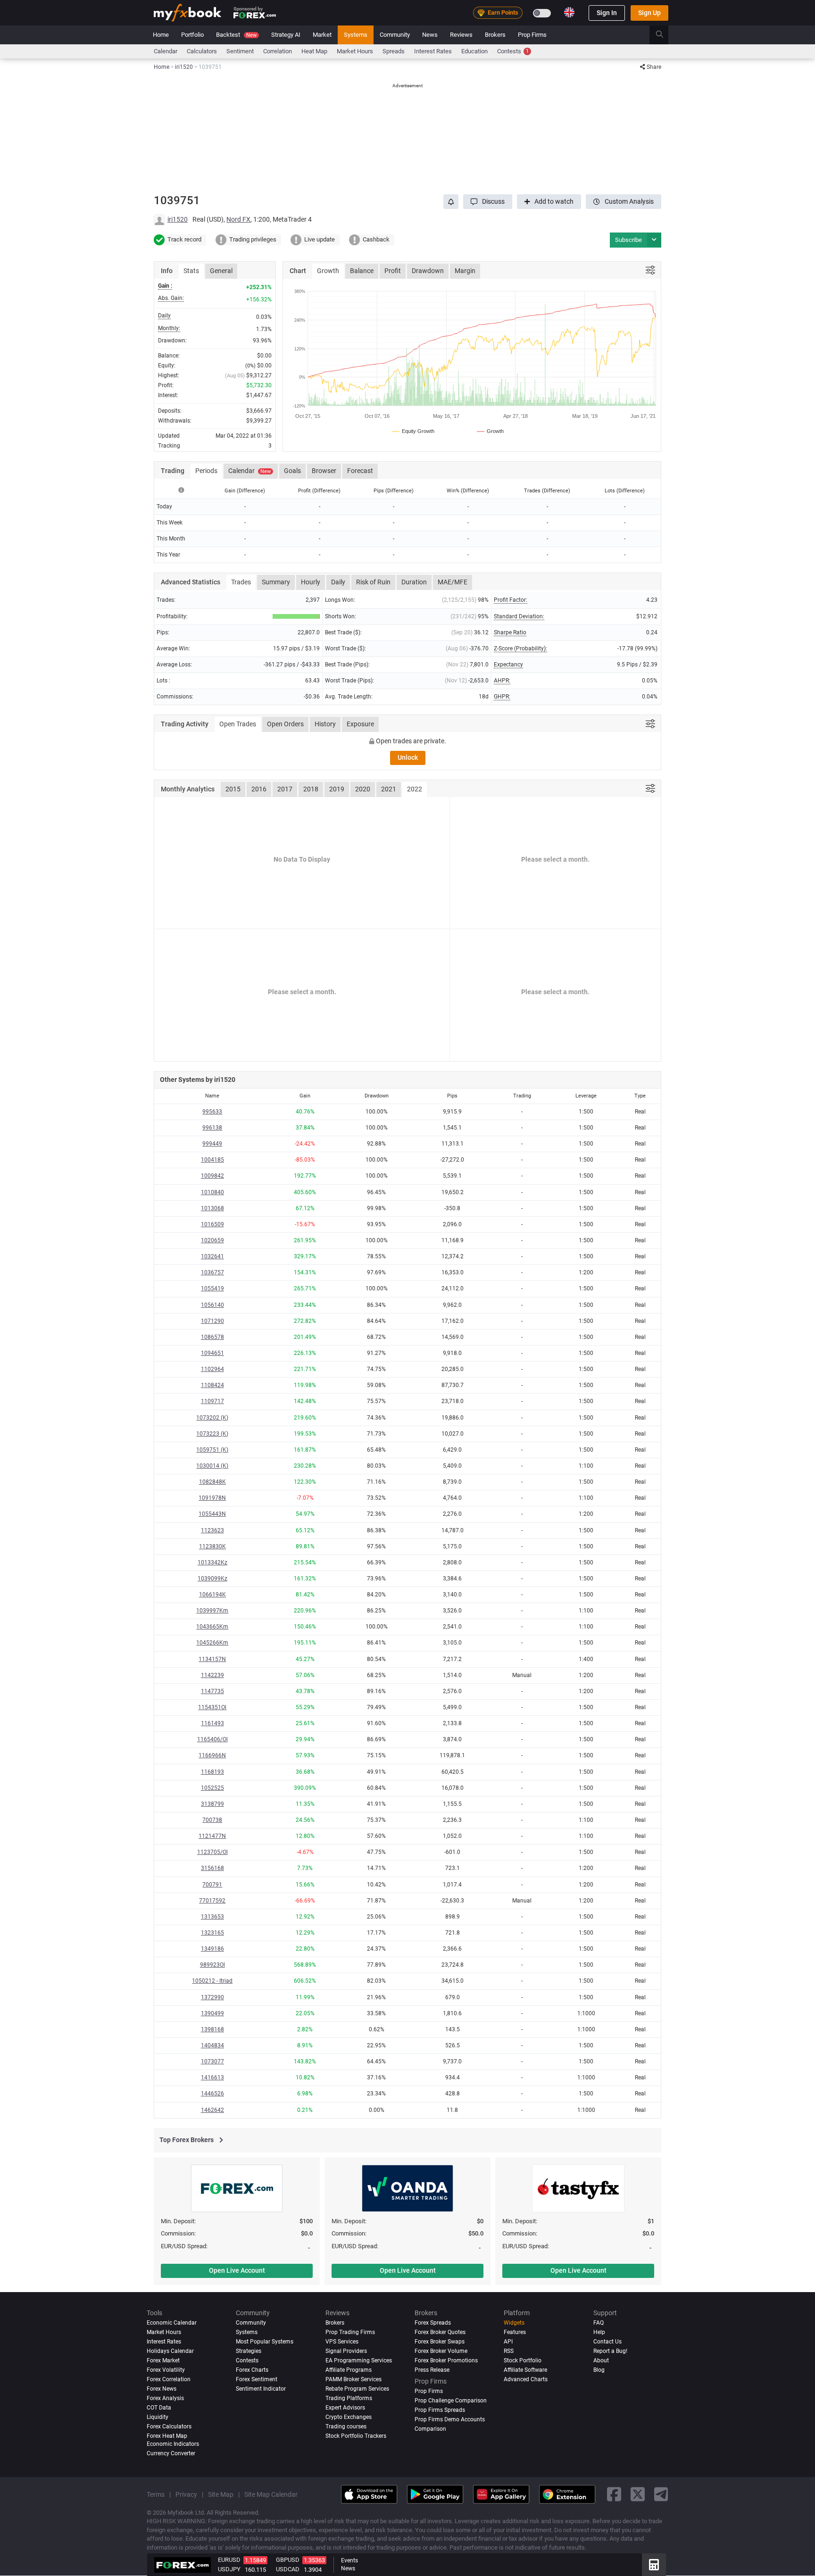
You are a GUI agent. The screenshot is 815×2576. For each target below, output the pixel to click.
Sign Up (649, 13)
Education (474, 51)
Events (349, 2560)
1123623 (212, 1530)
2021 (389, 789)
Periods (206, 471)
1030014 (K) (212, 1466)
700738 (212, 1820)
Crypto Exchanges (349, 2417)
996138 (212, 1128)
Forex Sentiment (257, 2379)
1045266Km (212, 1643)
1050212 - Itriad (212, 1981)
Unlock (408, 757)
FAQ (599, 2323)
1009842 (212, 1176)
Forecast (360, 471)
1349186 (212, 1949)
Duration (414, 582)
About (601, 2360)
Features (515, 2332)
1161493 (212, 1723)
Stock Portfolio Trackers (356, 2436)
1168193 (212, 1772)
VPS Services (342, 2342)
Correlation (278, 51)
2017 (285, 789)
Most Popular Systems (265, 2342)
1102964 (212, 1369)
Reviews (461, 35)
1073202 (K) (212, 1418)
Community (395, 35)
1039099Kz (212, 1579)
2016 (259, 789)
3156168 (212, 1868)
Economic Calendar (172, 2323)
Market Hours (355, 51)
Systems (356, 35)
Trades (241, 582)
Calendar (166, 51)
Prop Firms (532, 35)
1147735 (212, 1691)
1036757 (212, 1272)
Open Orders (285, 724)
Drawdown (428, 271)
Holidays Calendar (170, 2351)
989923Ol (212, 1965)
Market (322, 35)
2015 (233, 789)
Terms (156, 2494)
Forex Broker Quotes (440, 2332)
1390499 (212, 2013)
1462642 (212, 2110)
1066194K (212, 1595)
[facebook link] (614, 2495)
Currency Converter (171, 2453)
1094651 (212, 1353)
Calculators (202, 51)
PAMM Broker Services (353, 2379)
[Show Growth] (491, 431)
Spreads (394, 51)
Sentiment (240, 51)
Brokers (495, 35)
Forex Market (163, 2360)
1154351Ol (212, 1707)
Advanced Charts (526, 2379)
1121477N (212, 1836)
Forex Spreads (433, 2323)
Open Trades (238, 724)
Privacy (186, 2494)
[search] (665, 35)
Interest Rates (433, 51)
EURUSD (229, 2560)
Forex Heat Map (167, 2436)
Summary (276, 582)
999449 (212, 1144)
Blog (599, 2370)
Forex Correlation (169, 2379)
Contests (513, 51)
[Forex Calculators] (654, 2565)
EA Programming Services (359, 2360)
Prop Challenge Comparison (451, 2401)
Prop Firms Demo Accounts (450, 2419)
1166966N (212, 1755)
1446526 (212, 2094)
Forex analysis (165, 2398)
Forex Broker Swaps (440, 2342)
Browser (324, 471)
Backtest (236, 35)
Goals (292, 471)
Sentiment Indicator (261, 2389)
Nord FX (238, 219)
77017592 (212, 1901)
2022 (415, 789)
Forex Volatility (166, 2370)
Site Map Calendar (271, 2494)
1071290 (212, 1321)
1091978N (212, 1498)
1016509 (212, 1224)
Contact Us (607, 2342)
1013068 (212, 1208)
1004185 (212, 1160)
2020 (363, 789)
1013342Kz (212, 1562)
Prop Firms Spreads (440, 2410)
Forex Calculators (169, 2426)
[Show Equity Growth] (414, 431)
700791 (212, 1885)
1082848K (212, 1482)
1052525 (212, 1788)
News (430, 35)
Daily (338, 582)
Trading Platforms (349, 2398)
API (508, 2342)
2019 (337, 789)
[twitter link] (638, 2495)
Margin (465, 271)
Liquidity (158, 2417)
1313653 (212, 1917)
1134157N (212, 1659)
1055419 (212, 1288)
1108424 (212, 1385)
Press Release (432, 2370)
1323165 (212, 1933)
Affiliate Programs (349, 2370)
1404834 (212, 2045)
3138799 (212, 1804)
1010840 (212, 1192)
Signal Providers (346, 2351)
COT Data (159, 2408)
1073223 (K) (212, 1434)
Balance (362, 271)
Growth (328, 271)
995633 (212, 1112)
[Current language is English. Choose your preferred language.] (569, 12)
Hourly (311, 582)
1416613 (212, 2077)
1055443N (212, 1514)
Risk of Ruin (373, 582)
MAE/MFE (453, 582)
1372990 (212, 1997)
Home (161, 35)
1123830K (212, 1546)
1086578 (212, 1337)
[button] (488, 202)
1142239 (212, 1675)
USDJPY (229, 2569)
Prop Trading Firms (350, 2332)
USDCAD (288, 2569)
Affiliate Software (525, 2370)
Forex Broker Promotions (446, 2360)
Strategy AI (286, 35)
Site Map (221, 2494)
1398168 (212, 2029)
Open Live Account (237, 2270)
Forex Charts (252, 2370)
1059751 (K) (212, 1450)
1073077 (212, 2061)
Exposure (360, 724)
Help (599, 2332)
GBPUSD (288, 2560)
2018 (311, 789)
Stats (191, 271)
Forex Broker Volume (441, 2351)
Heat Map (314, 51)
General (221, 271)
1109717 (212, 1401)
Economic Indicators (173, 2444)
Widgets (514, 2323)
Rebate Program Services (357, 2389)
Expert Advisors (345, 2408)
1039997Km (212, 1611)
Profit (393, 271)
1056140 (212, 1305)
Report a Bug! (610, 2351)
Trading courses (346, 2426)
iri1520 (178, 219)
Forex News (162, 2389)
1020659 (212, 1240)
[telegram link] (661, 2495)
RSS (509, 2351)
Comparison (430, 2429)
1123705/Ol (212, 1852)
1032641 (212, 1256)
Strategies (249, 2351)
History (325, 724)
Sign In (607, 13)
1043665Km (212, 1627)
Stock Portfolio (523, 2360)
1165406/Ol (212, 1739)
